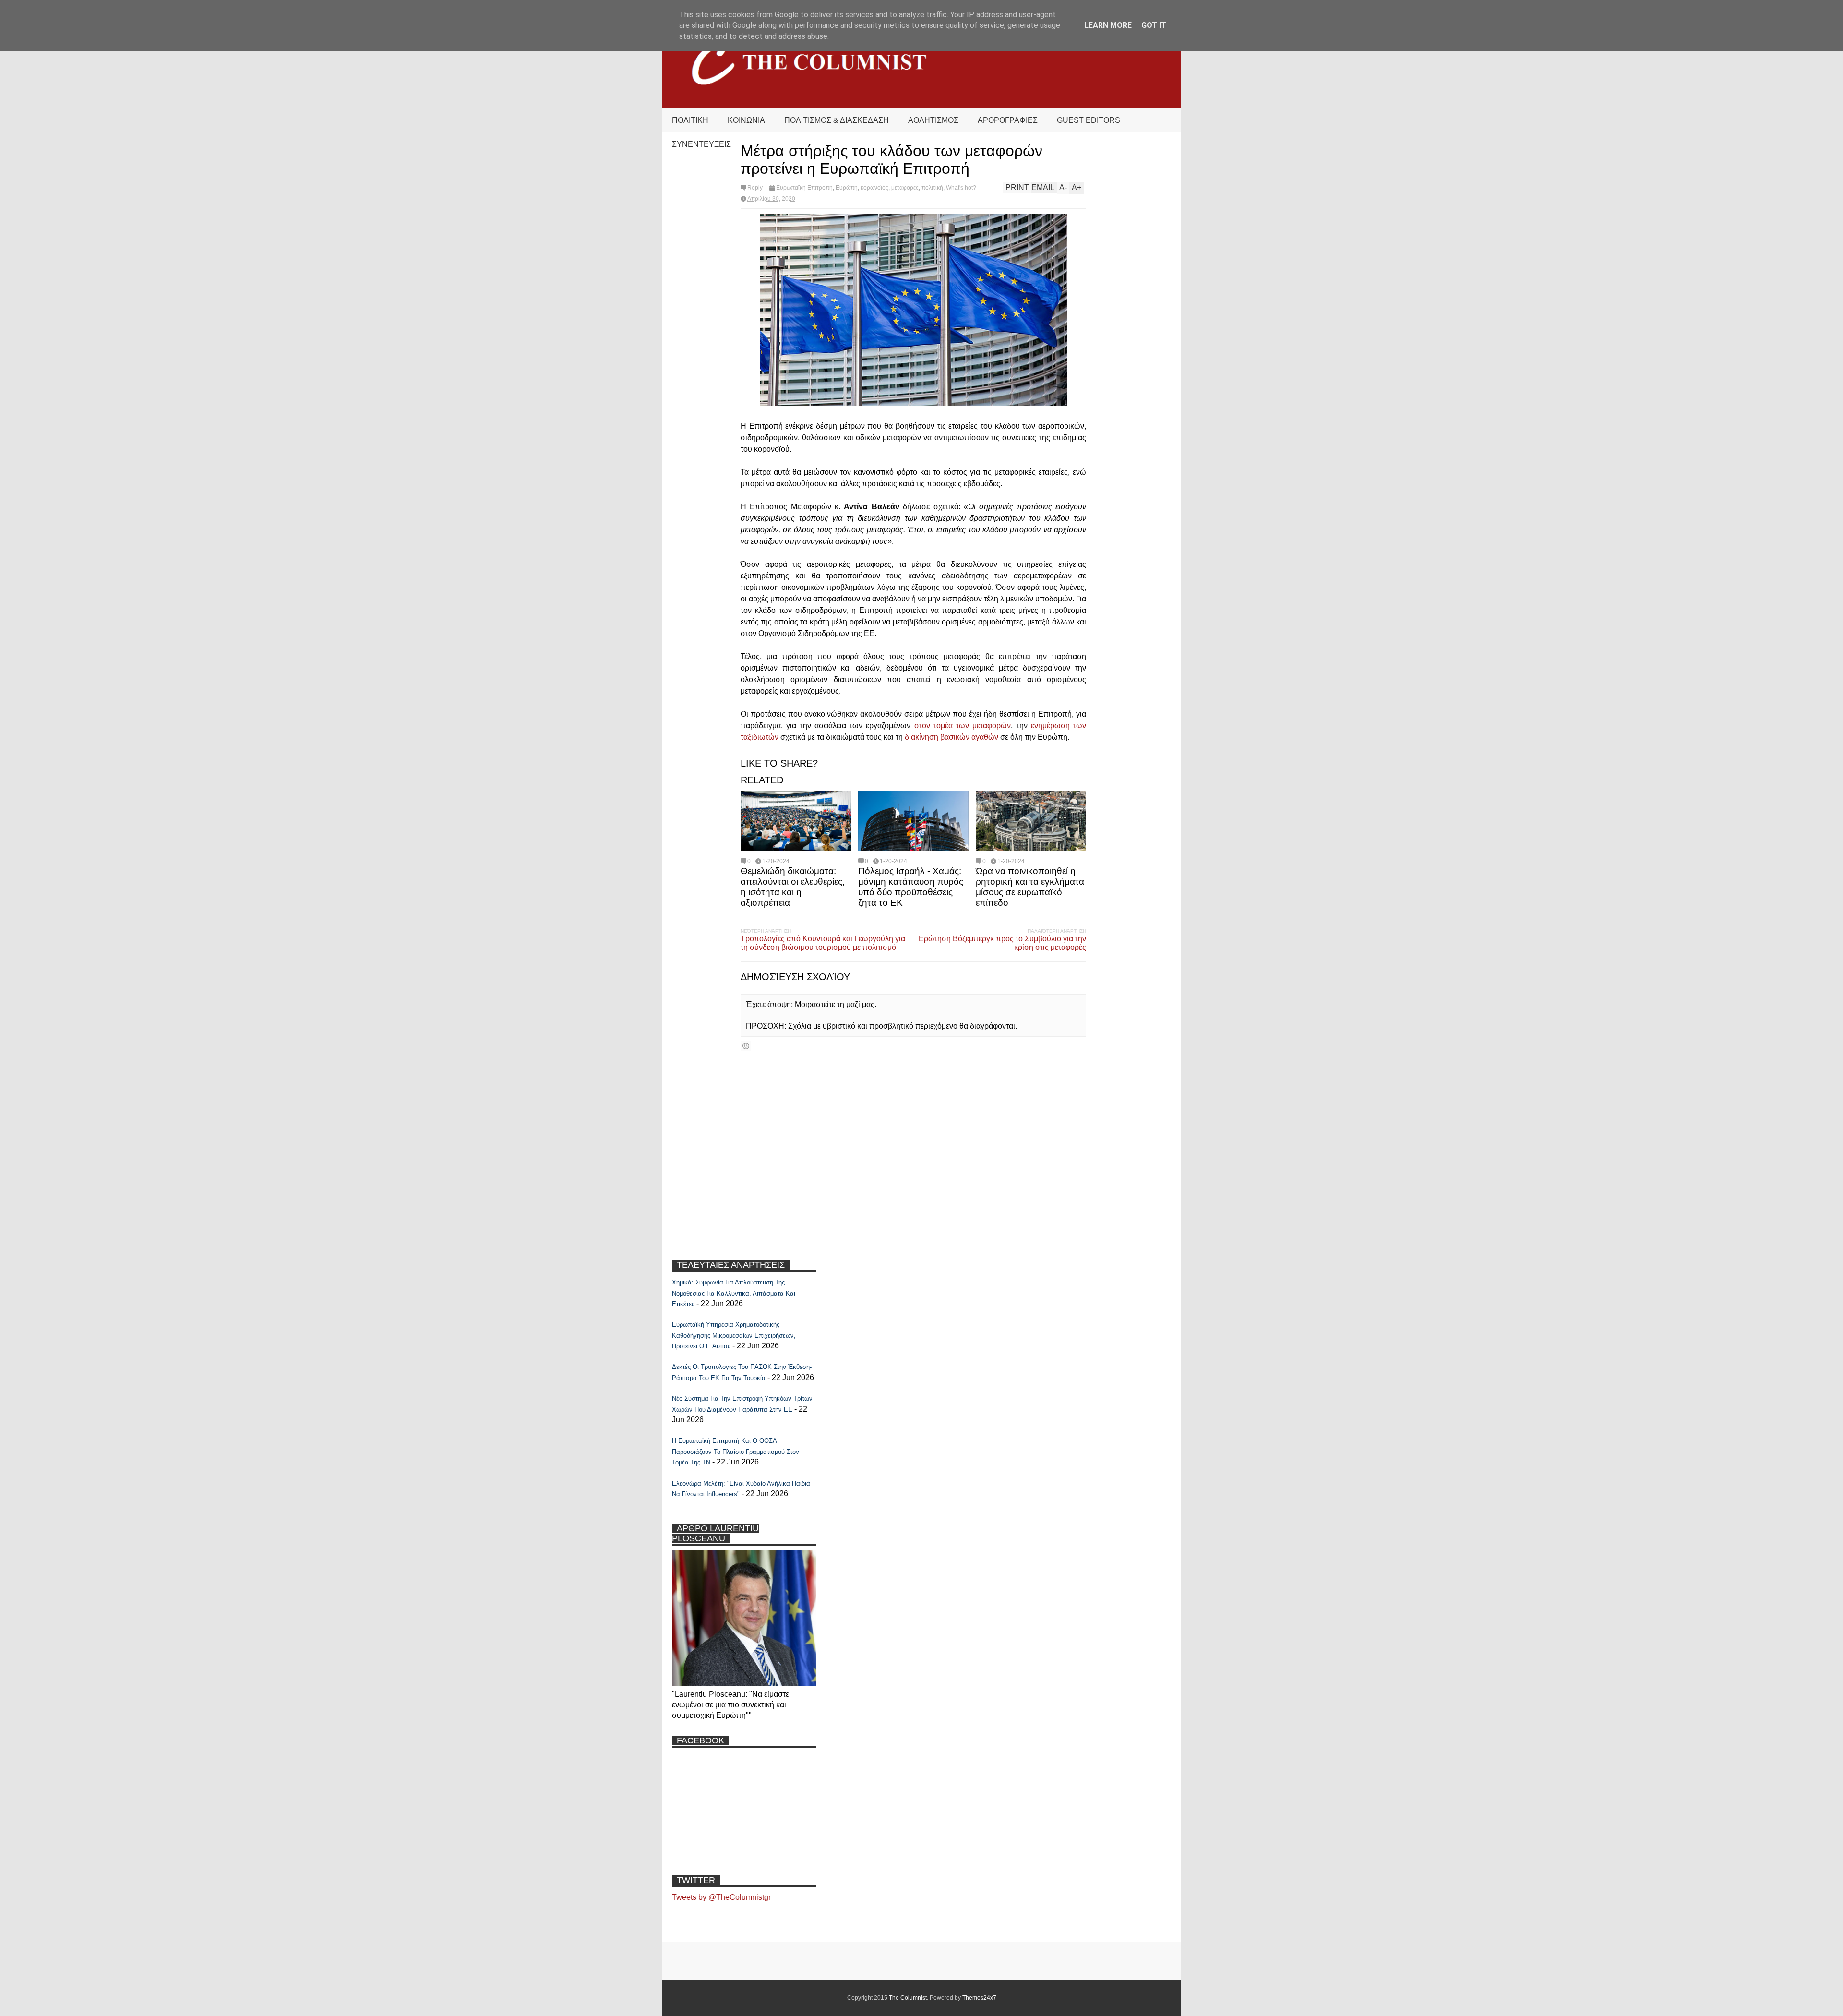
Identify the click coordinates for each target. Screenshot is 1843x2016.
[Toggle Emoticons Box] (746, 1046)
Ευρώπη (847, 188)
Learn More (1108, 25)
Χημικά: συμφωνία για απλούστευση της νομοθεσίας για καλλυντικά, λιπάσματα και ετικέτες (734, 1293)
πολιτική (932, 188)
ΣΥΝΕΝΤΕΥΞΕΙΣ (701, 144)
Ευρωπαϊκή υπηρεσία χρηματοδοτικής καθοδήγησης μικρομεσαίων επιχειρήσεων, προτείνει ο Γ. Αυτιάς (734, 1335)
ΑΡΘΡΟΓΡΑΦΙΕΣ (1008, 120)
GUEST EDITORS (1089, 120)
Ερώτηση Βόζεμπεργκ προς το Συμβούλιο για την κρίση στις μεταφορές (1002, 943)
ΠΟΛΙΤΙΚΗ (690, 120)
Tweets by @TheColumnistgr (721, 1897)
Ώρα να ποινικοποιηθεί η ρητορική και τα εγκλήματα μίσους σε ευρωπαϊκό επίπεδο (1030, 887)
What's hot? (961, 188)
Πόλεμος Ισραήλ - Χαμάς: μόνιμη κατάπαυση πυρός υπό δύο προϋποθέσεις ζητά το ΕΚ (911, 887)
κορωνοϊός (874, 188)
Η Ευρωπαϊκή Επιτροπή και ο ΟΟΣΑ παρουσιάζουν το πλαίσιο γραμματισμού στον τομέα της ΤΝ (736, 1452)
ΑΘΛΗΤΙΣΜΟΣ (933, 120)
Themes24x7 (979, 1998)
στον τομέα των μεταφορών (963, 726)
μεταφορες (905, 188)
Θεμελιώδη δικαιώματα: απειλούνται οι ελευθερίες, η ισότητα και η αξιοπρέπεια (793, 887)
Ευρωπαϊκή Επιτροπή (804, 188)
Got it (1154, 25)
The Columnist (908, 1998)
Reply (755, 188)
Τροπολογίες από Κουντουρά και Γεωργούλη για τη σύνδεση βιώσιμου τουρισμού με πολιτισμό (823, 943)
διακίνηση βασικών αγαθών (951, 737)
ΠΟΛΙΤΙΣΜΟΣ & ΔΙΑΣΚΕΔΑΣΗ (837, 120)
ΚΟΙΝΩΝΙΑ (746, 120)
